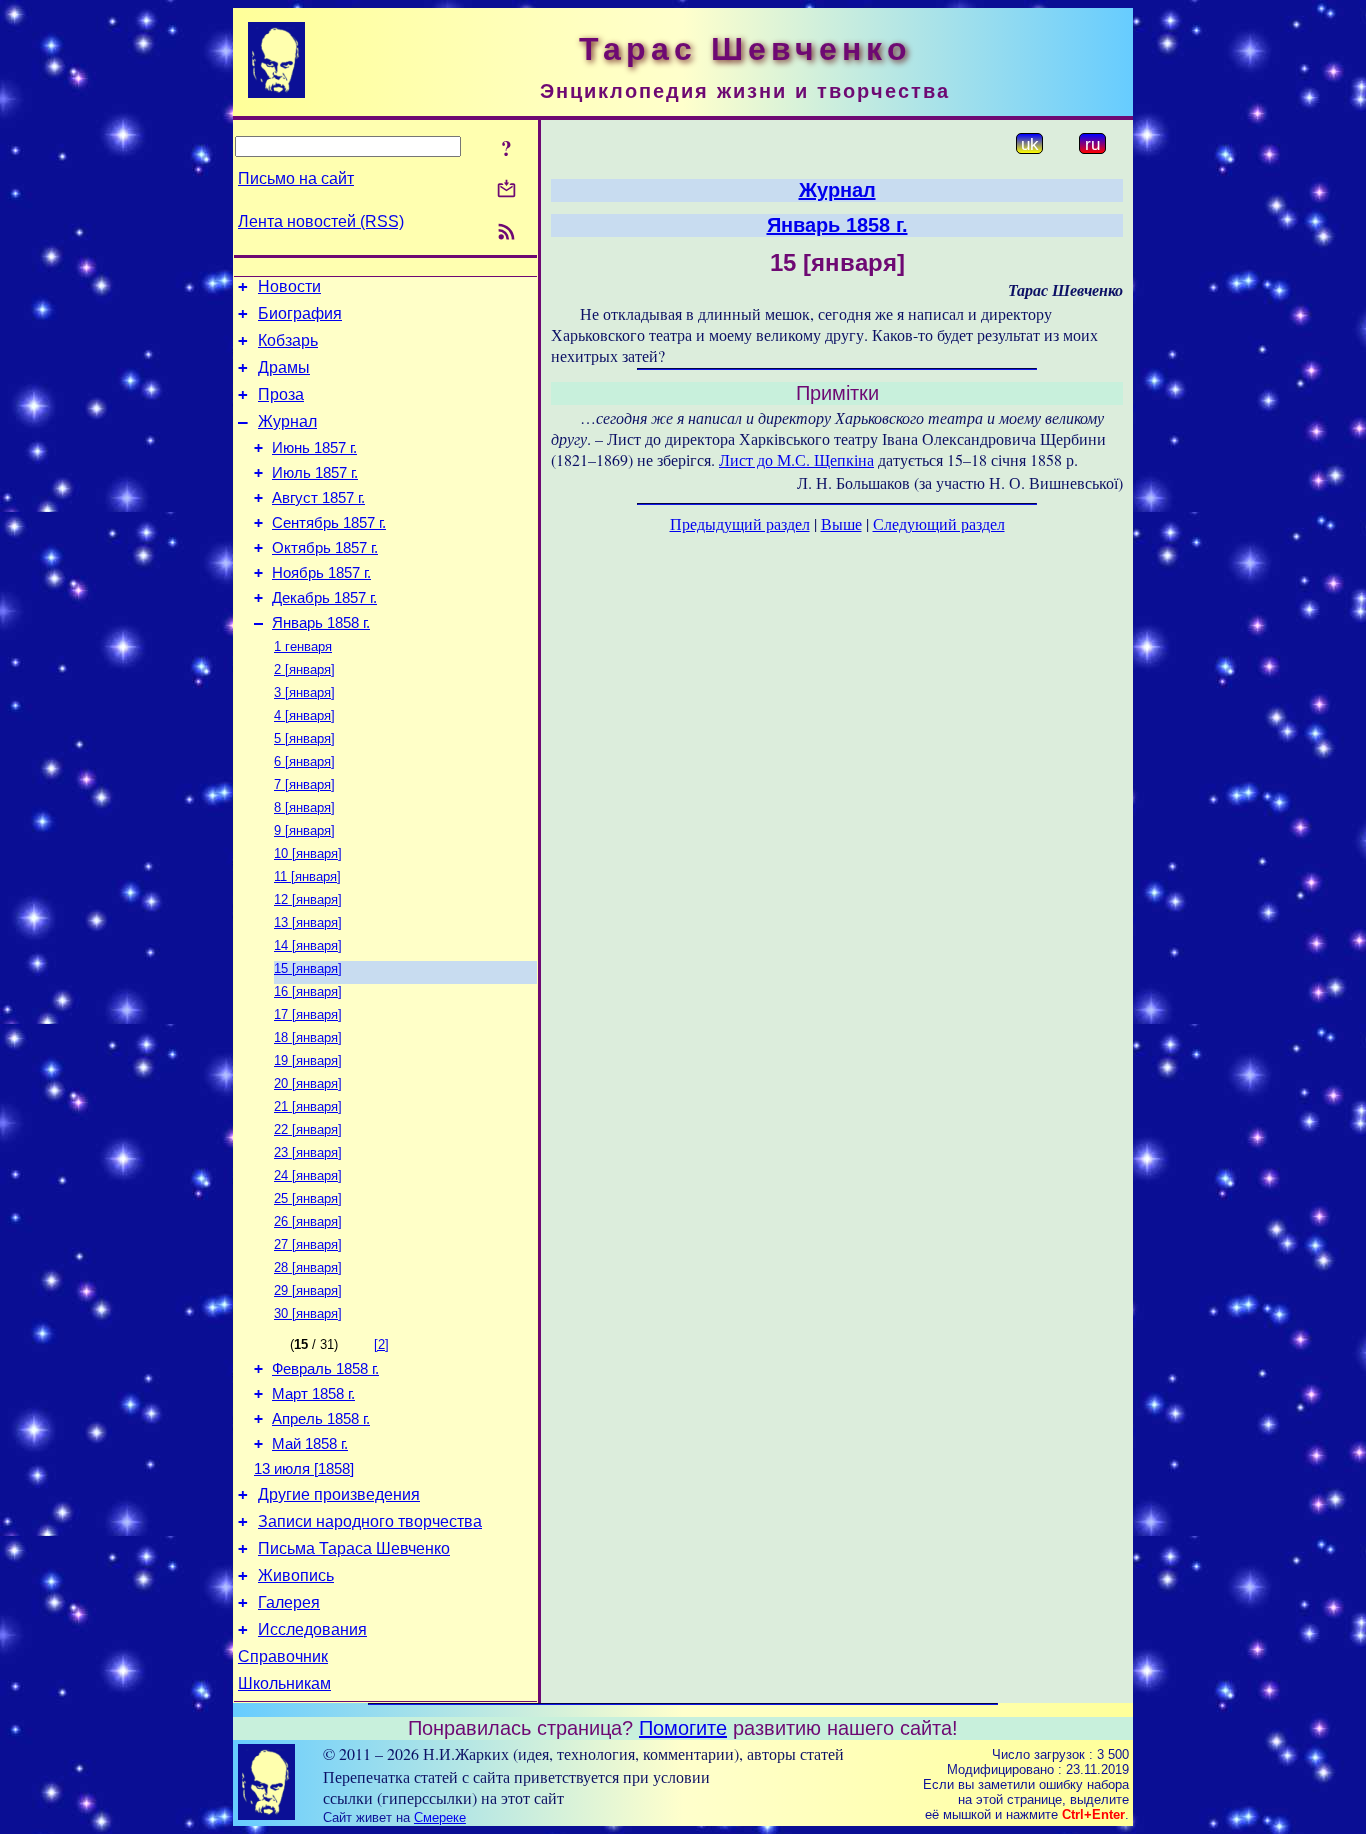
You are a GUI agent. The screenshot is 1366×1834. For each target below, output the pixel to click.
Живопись (296, 1575)
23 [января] (308, 1152)
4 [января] (304, 715)
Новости (289, 286)
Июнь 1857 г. (314, 448)
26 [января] (308, 1221)
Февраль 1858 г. (325, 1369)
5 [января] (304, 738)
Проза (281, 394)
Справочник (283, 1656)
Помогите (683, 1728)
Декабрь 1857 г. (324, 598)
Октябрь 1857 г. (325, 548)
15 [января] (308, 968)
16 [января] (308, 991)
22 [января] (308, 1129)
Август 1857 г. (318, 498)
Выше (841, 523)
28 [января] (308, 1267)
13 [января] (308, 922)
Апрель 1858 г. (321, 1419)
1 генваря (303, 646)
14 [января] (308, 945)
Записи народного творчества (370, 1521)
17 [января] (308, 1014)
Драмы (284, 367)
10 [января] (308, 853)
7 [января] (304, 784)
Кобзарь (288, 340)
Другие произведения (339, 1494)
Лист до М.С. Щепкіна (796, 459)
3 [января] (304, 692)
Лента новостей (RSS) (321, 221)
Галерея (289, 1602)
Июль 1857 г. (315, 473)
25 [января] (308, 1198)
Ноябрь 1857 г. (321, 573)
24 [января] (308, 1175)
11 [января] (307, 876)
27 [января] (308, 1244)
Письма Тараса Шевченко (354, 1548)
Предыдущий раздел (740, 523)
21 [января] (308, 1106)
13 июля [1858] (304, 1469)
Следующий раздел (939, 523)
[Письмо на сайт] (506, 190)
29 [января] (308, 1290)
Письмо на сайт (296, 178)
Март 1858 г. (313, 1394)
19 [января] (308, 1060)
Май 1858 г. (310, 1444)
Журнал (287, 421)
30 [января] (308, 1313)
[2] (381, 1344)
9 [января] (304, 830)
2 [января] (304, 669)
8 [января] (304, 807)
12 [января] (308, 899)
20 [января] (308, 1083)
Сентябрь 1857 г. (329, 523)
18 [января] (308, 1037)
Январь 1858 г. (321, 623)
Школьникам (284, 1683)
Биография (300, 313)
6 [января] (304, 761)
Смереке (440, 1817)
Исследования (312, 1629)
